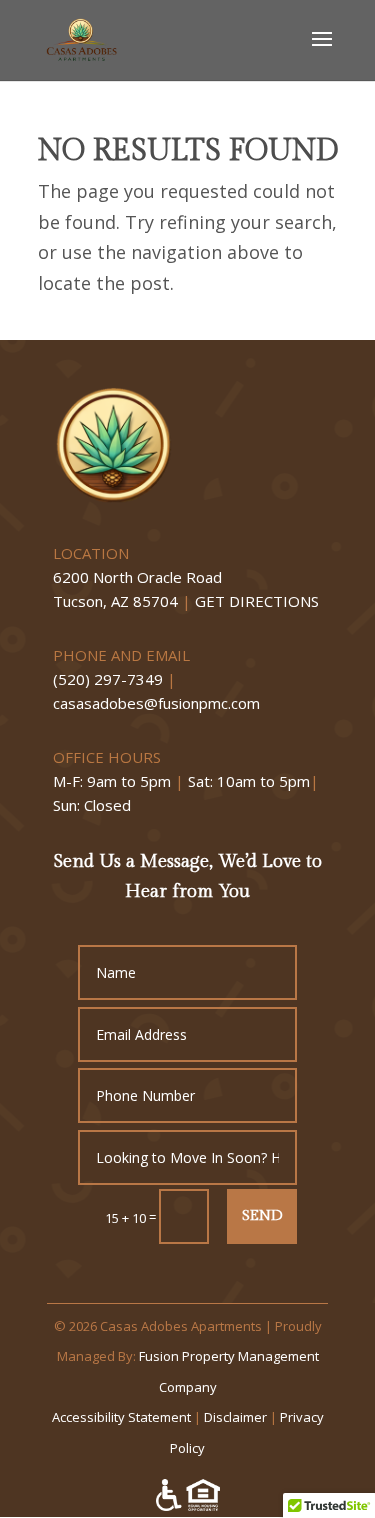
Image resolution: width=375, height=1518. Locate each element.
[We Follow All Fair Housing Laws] (188, 1505)
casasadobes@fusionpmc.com (156, 703)
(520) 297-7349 (108, 679)
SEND (262, 1215)
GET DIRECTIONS (257, 601)
